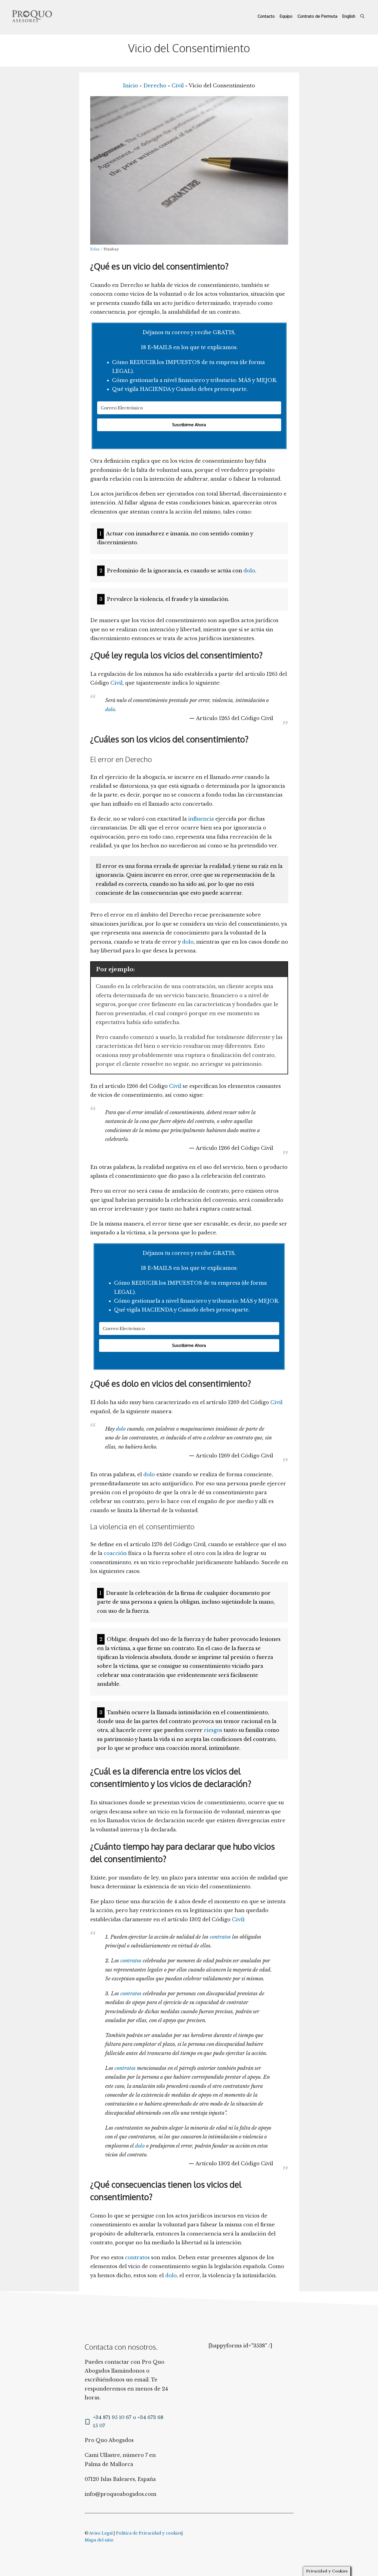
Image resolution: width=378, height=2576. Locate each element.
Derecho (155, 86)
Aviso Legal (101, 2533)
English (349, 16)
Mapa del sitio (99, 2540)
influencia (201, 819)
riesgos (213, 1730)
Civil (178, 86)
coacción (115, 1553)
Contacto (266, 16)
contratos (220, 1937)
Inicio (130, 86)
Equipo (286, 16)
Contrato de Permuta (317, 16)
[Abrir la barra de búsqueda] (362, 16)
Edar (95, 249)
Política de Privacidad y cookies (149, 2533)
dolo (249, 571)
